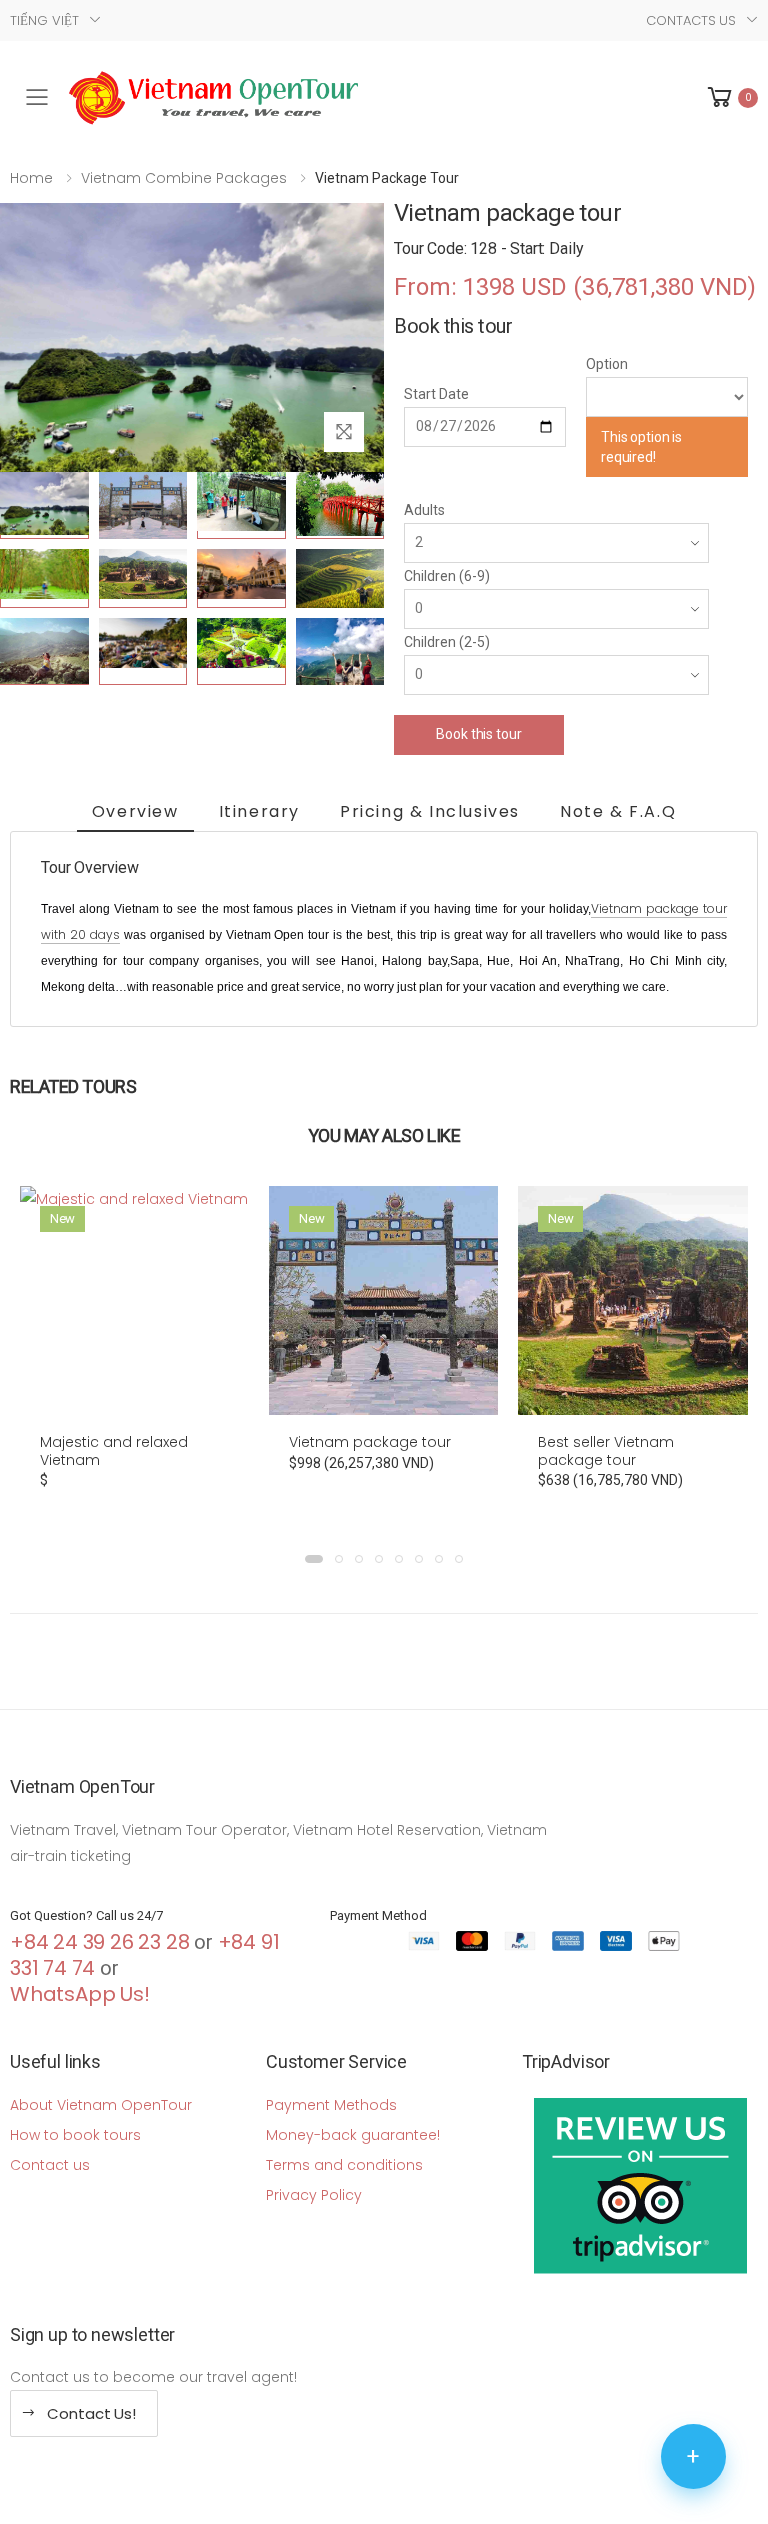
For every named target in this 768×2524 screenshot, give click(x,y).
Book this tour (478, 734)
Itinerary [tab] (259, 811)
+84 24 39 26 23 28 (99, 1942)
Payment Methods (331, 2105)
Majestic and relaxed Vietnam (114, 1451)
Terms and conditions (344, 2165)
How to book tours (75, 2135)
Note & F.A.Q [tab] (618, 811)
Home (31, 178)
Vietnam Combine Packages (184, 178)
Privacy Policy (314, 2195)
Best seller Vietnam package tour (606, 1451)
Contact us (50, 2165)
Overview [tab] (135, 811)
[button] (731, 97)
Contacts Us (691, 20)
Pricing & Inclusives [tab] (430, 811)
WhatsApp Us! (80, 1994)
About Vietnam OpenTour (101, 2105)
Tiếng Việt (44, 20)
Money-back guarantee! (353, 2135)
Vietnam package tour (370, 1442)
